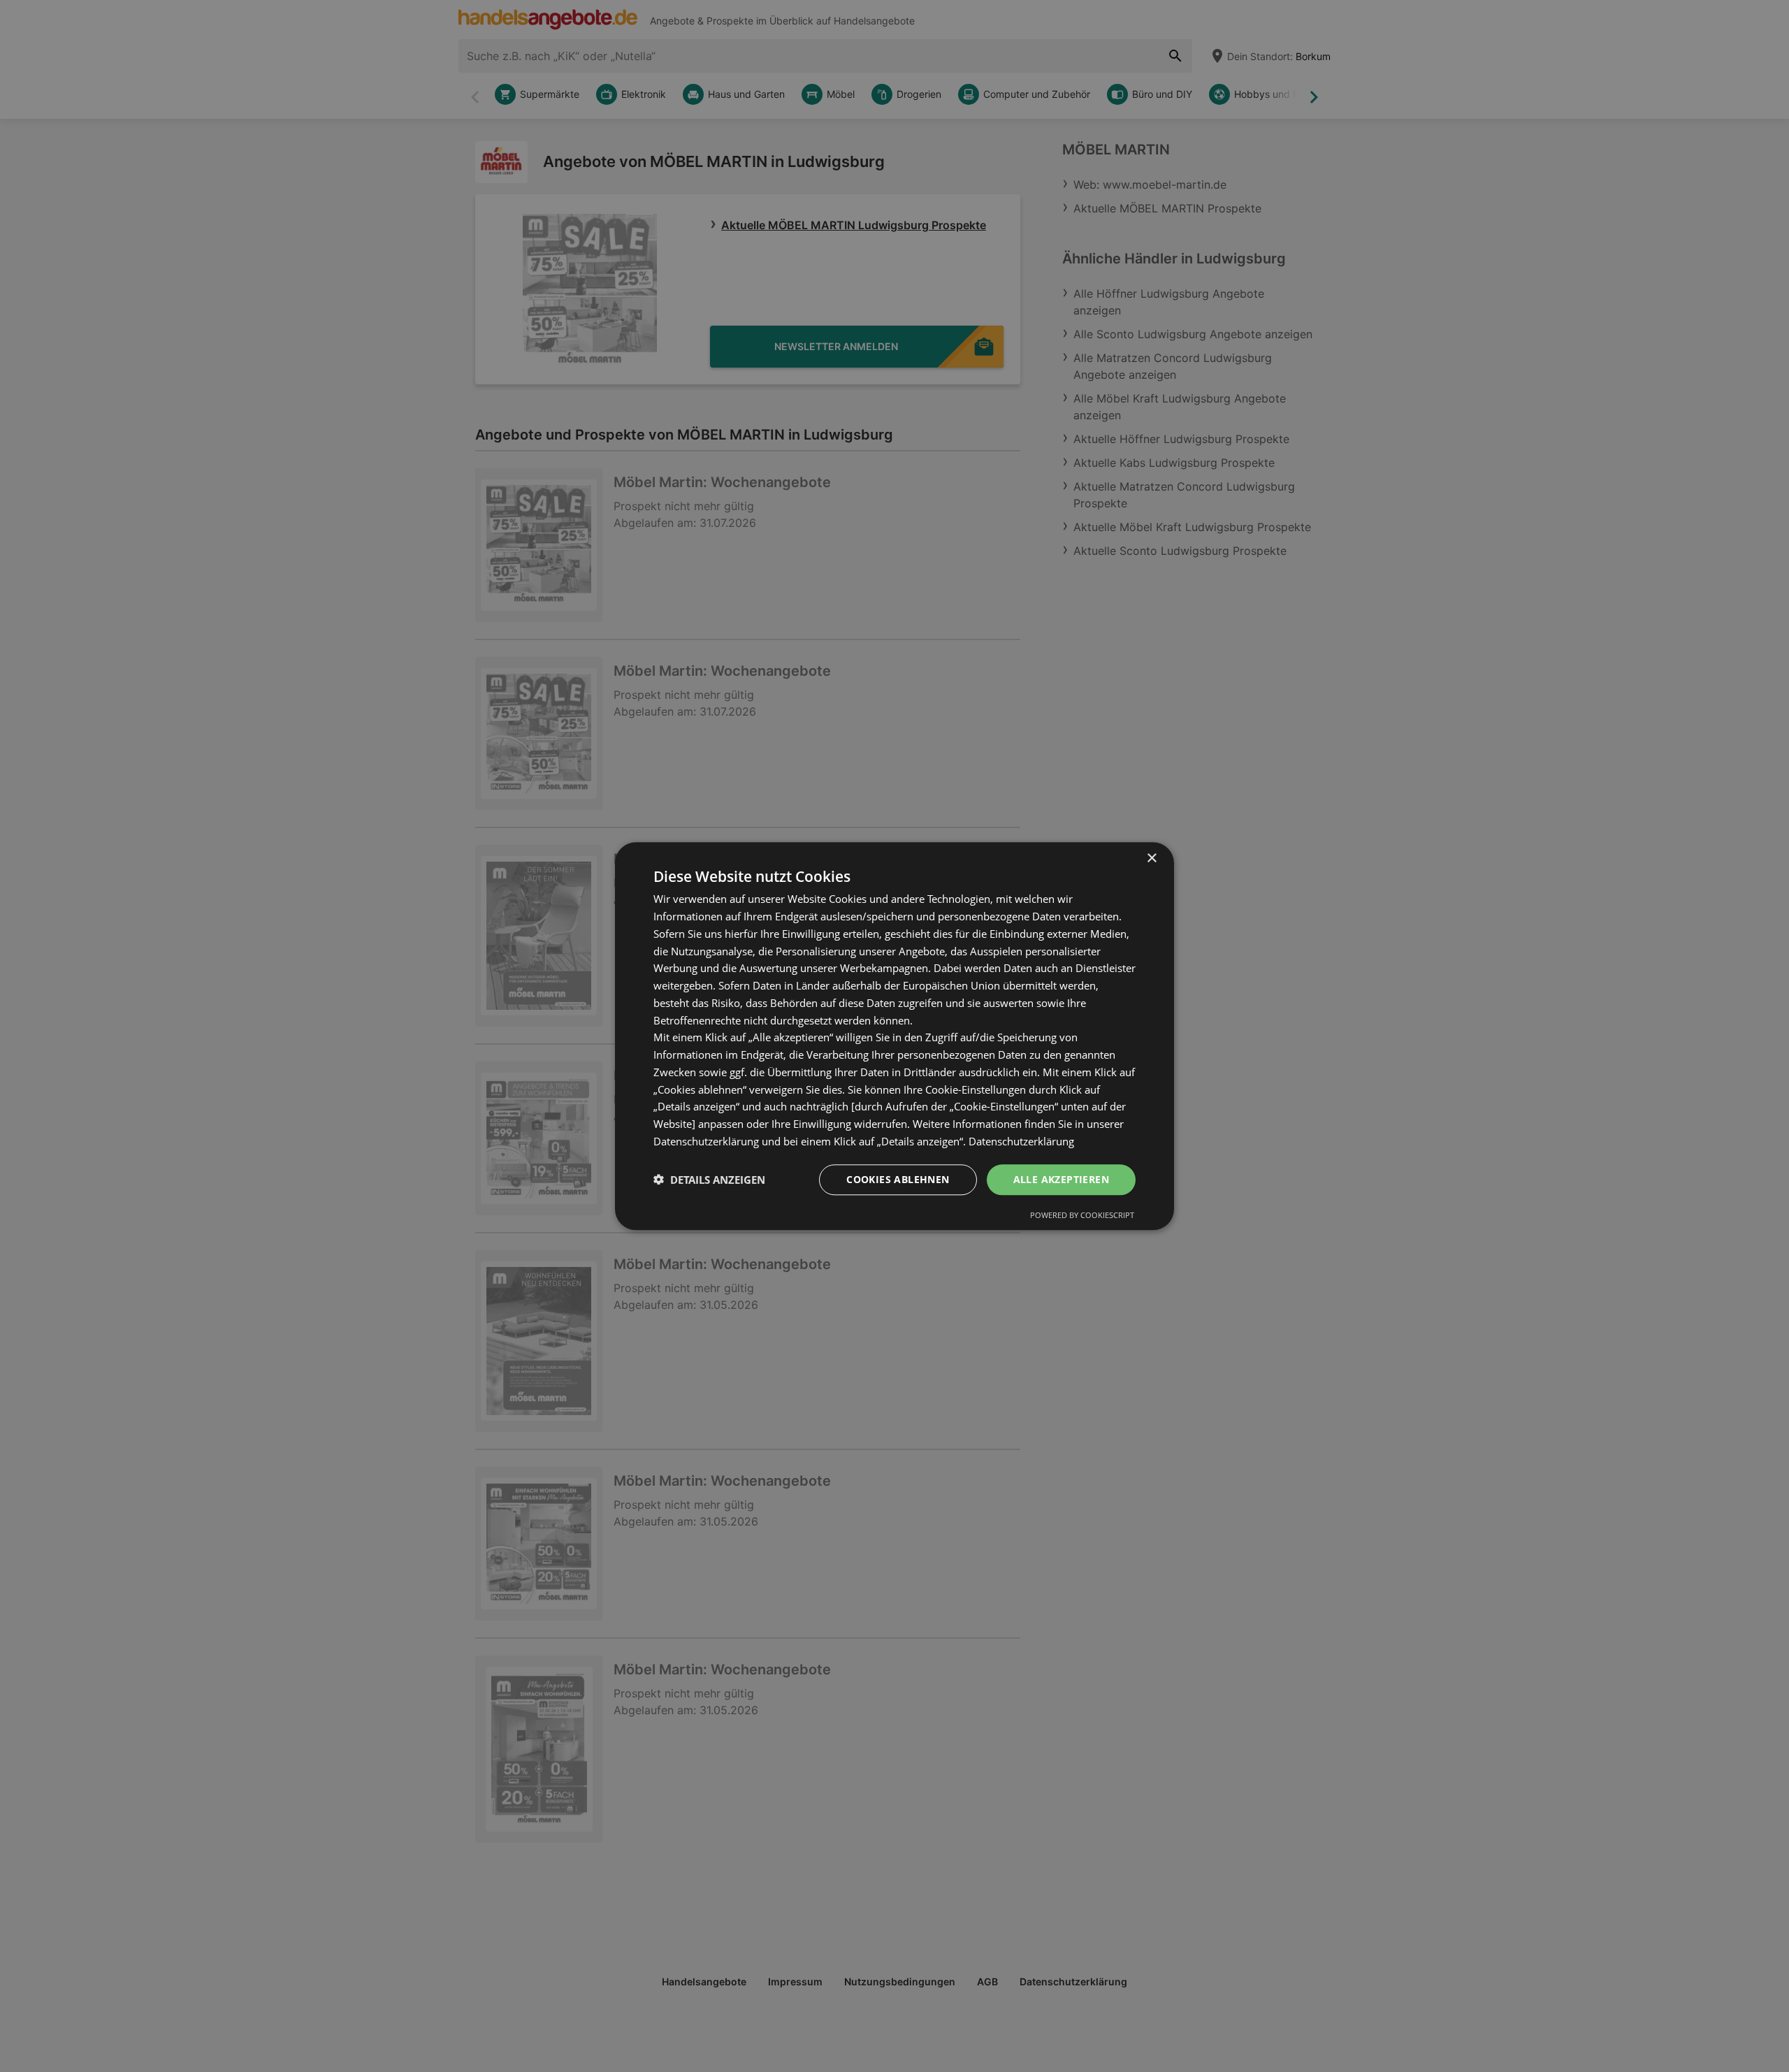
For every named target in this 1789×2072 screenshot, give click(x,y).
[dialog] (894, 1036)
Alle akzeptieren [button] (1061, 1179)
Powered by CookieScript (1082, 1215)
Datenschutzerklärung (1021, 1141)
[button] (709, 1180)
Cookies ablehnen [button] (898, 1179)
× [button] (1151, 858)
